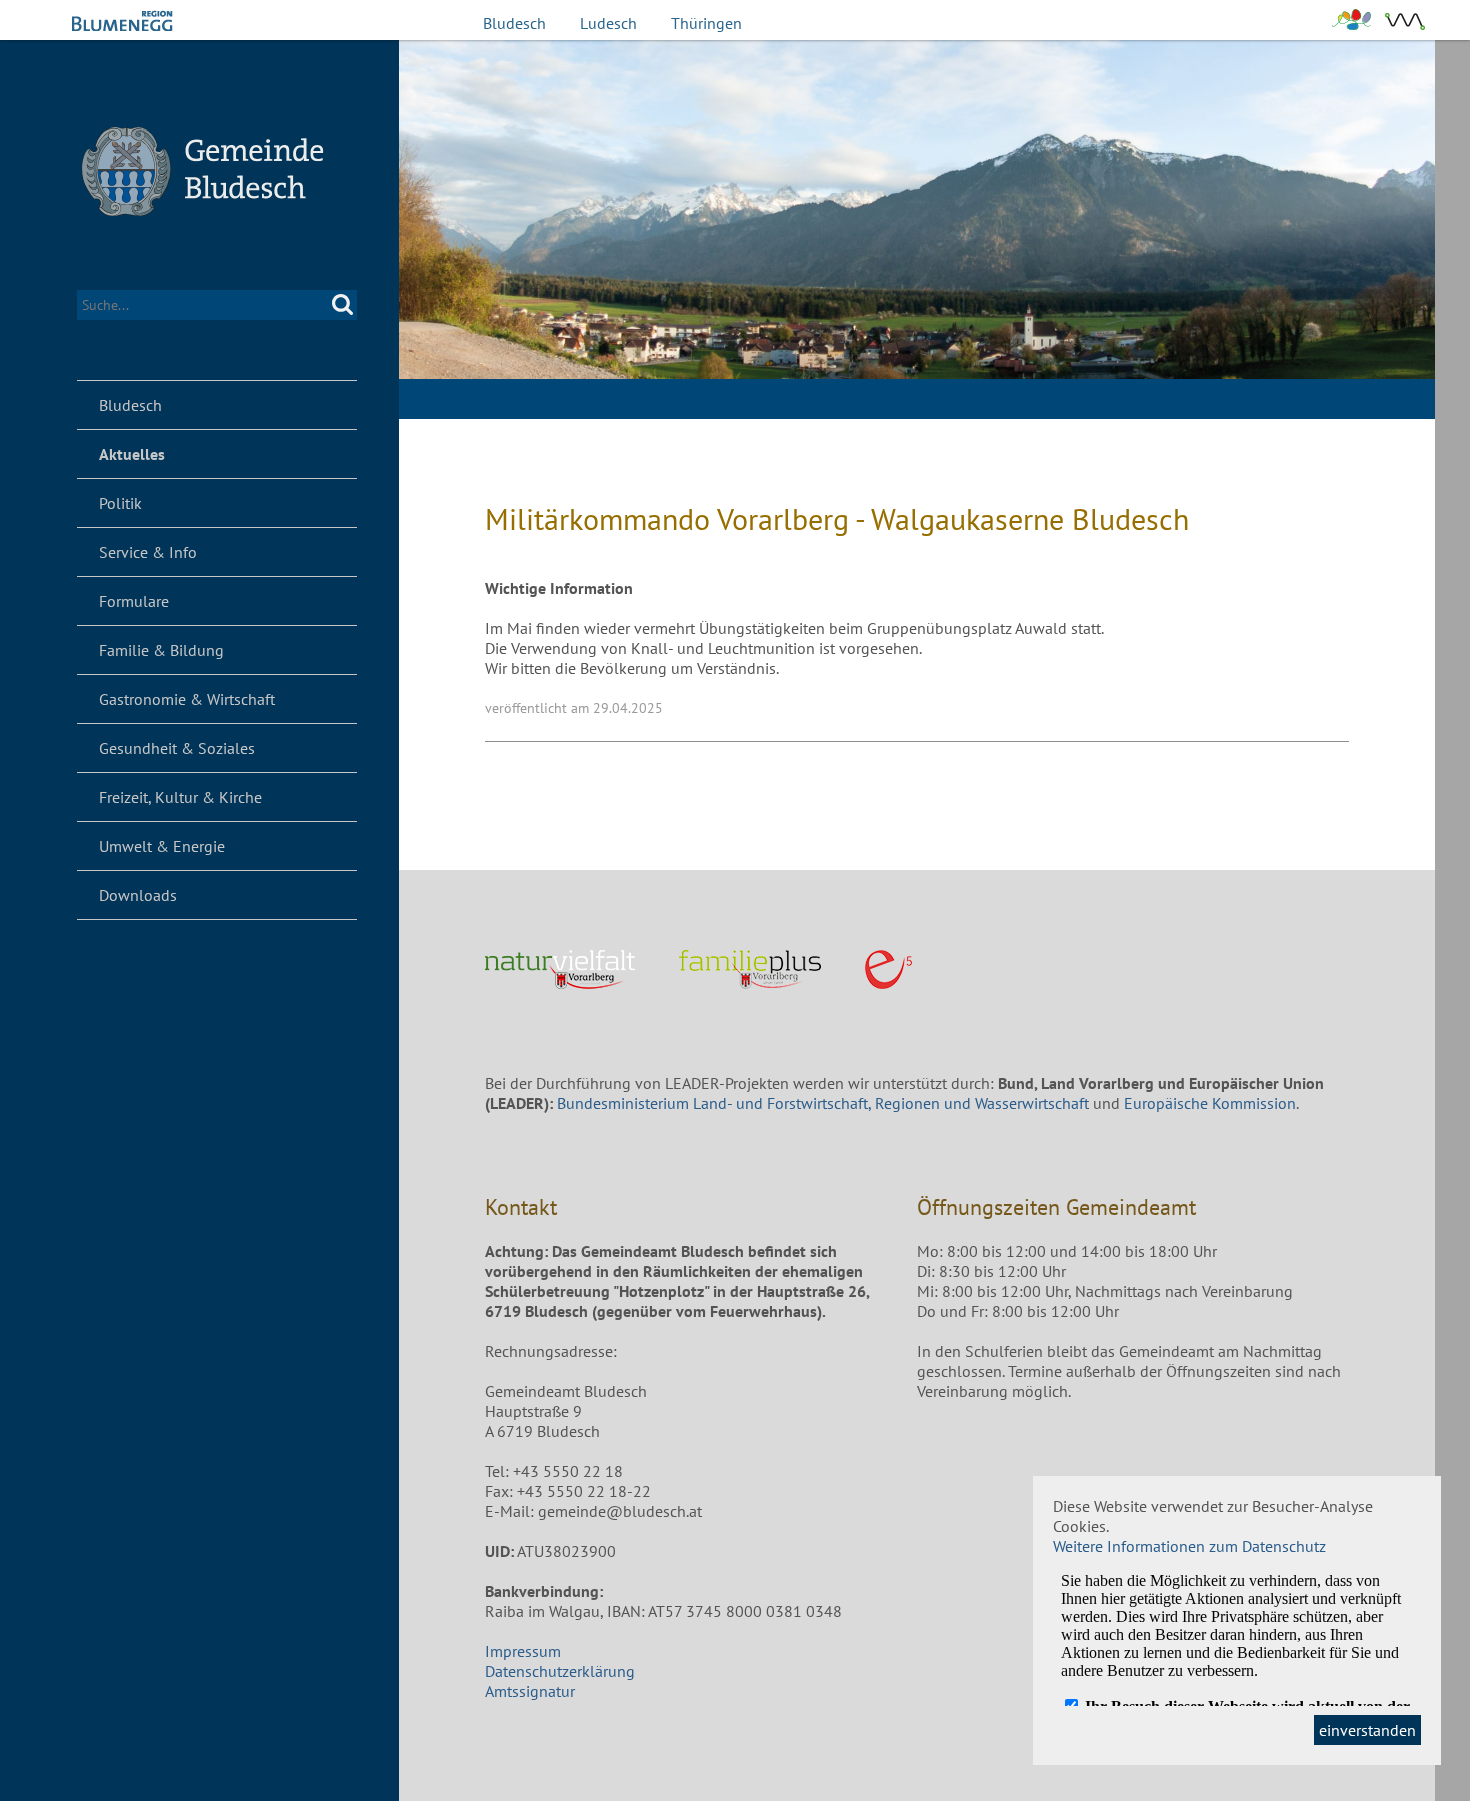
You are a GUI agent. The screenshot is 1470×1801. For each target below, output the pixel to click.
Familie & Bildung (161, 650)
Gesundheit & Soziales (177, 748)
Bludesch (514, 23)
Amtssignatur (530, 1691)
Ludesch (608, 23)
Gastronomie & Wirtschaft (187, 699)
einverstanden (1367, 1730)
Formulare (134, 601)
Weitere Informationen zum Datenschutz (1189, 1546)
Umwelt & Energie (162, 846)
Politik (120, 503)
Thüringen (706, 23)
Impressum (523, 1651)
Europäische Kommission (1210, 1103)
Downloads (138, 895)
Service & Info (148, 552)
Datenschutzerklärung (560, 1671)
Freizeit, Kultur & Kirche (180, 797)
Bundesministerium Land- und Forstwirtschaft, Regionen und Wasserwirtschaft (823, 1103)
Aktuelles (132, 454)
